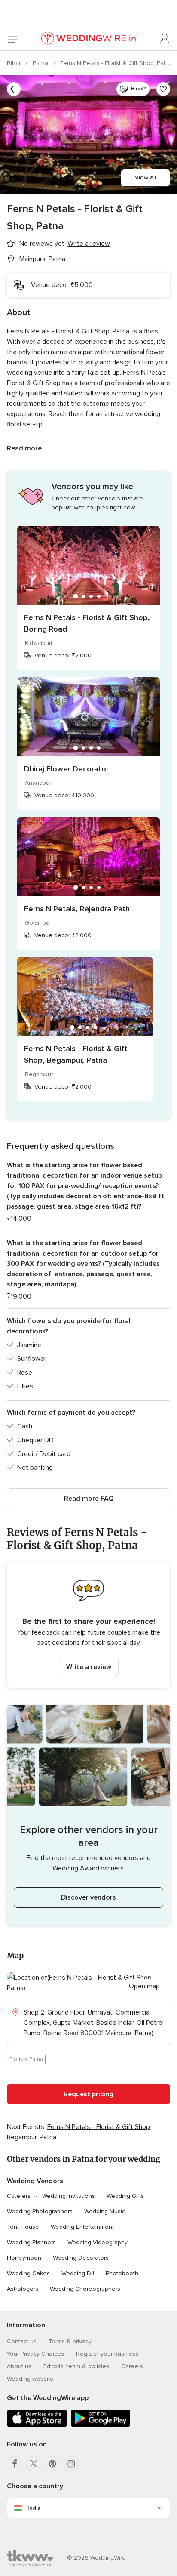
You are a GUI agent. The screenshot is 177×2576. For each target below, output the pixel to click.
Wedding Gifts (125, 2196)
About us (19, 2366)
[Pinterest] (52, 2464)
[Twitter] (34, 2464)
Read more (24, 448)
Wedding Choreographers (85, 2289)
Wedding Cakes (28, 2273)
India (34, 2508)
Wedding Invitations (69, 2196)
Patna (41, 63)
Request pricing (88, 2094)
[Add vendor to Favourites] (163, 89)
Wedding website (30, 2379)
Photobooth (122, 2273)
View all (145, 177)
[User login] (165, 39)
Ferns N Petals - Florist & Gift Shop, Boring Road (87, 623)
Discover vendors (88, 1897)
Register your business (107, 2354)
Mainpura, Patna (42, 259)
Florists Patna (26, 2059)
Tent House (23, 2227)
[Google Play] (101, 2425)
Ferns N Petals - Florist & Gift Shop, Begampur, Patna (76, 1054)
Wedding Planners (31, 2242)
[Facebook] (15, 2464)
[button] (88, 1625)
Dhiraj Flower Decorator (66, 769)
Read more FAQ (89, 1499)
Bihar (15, 63)
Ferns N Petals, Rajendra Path (77, 909)
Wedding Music (105, 2211)
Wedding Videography (98, 2242)
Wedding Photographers (40, 2211)
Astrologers (23, 2289)
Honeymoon (24, 2258)
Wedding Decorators (81, 2258)
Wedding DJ (78, 2273)
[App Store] (37, 2425)
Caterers (19, 2196)
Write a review (89, 1667)
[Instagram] (71, 2464)
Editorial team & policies (76, 2366)
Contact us (22, 2341)
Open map (144, 1986)
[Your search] (14, 89)
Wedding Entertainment (82, 2227)
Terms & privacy (70, 2341)
